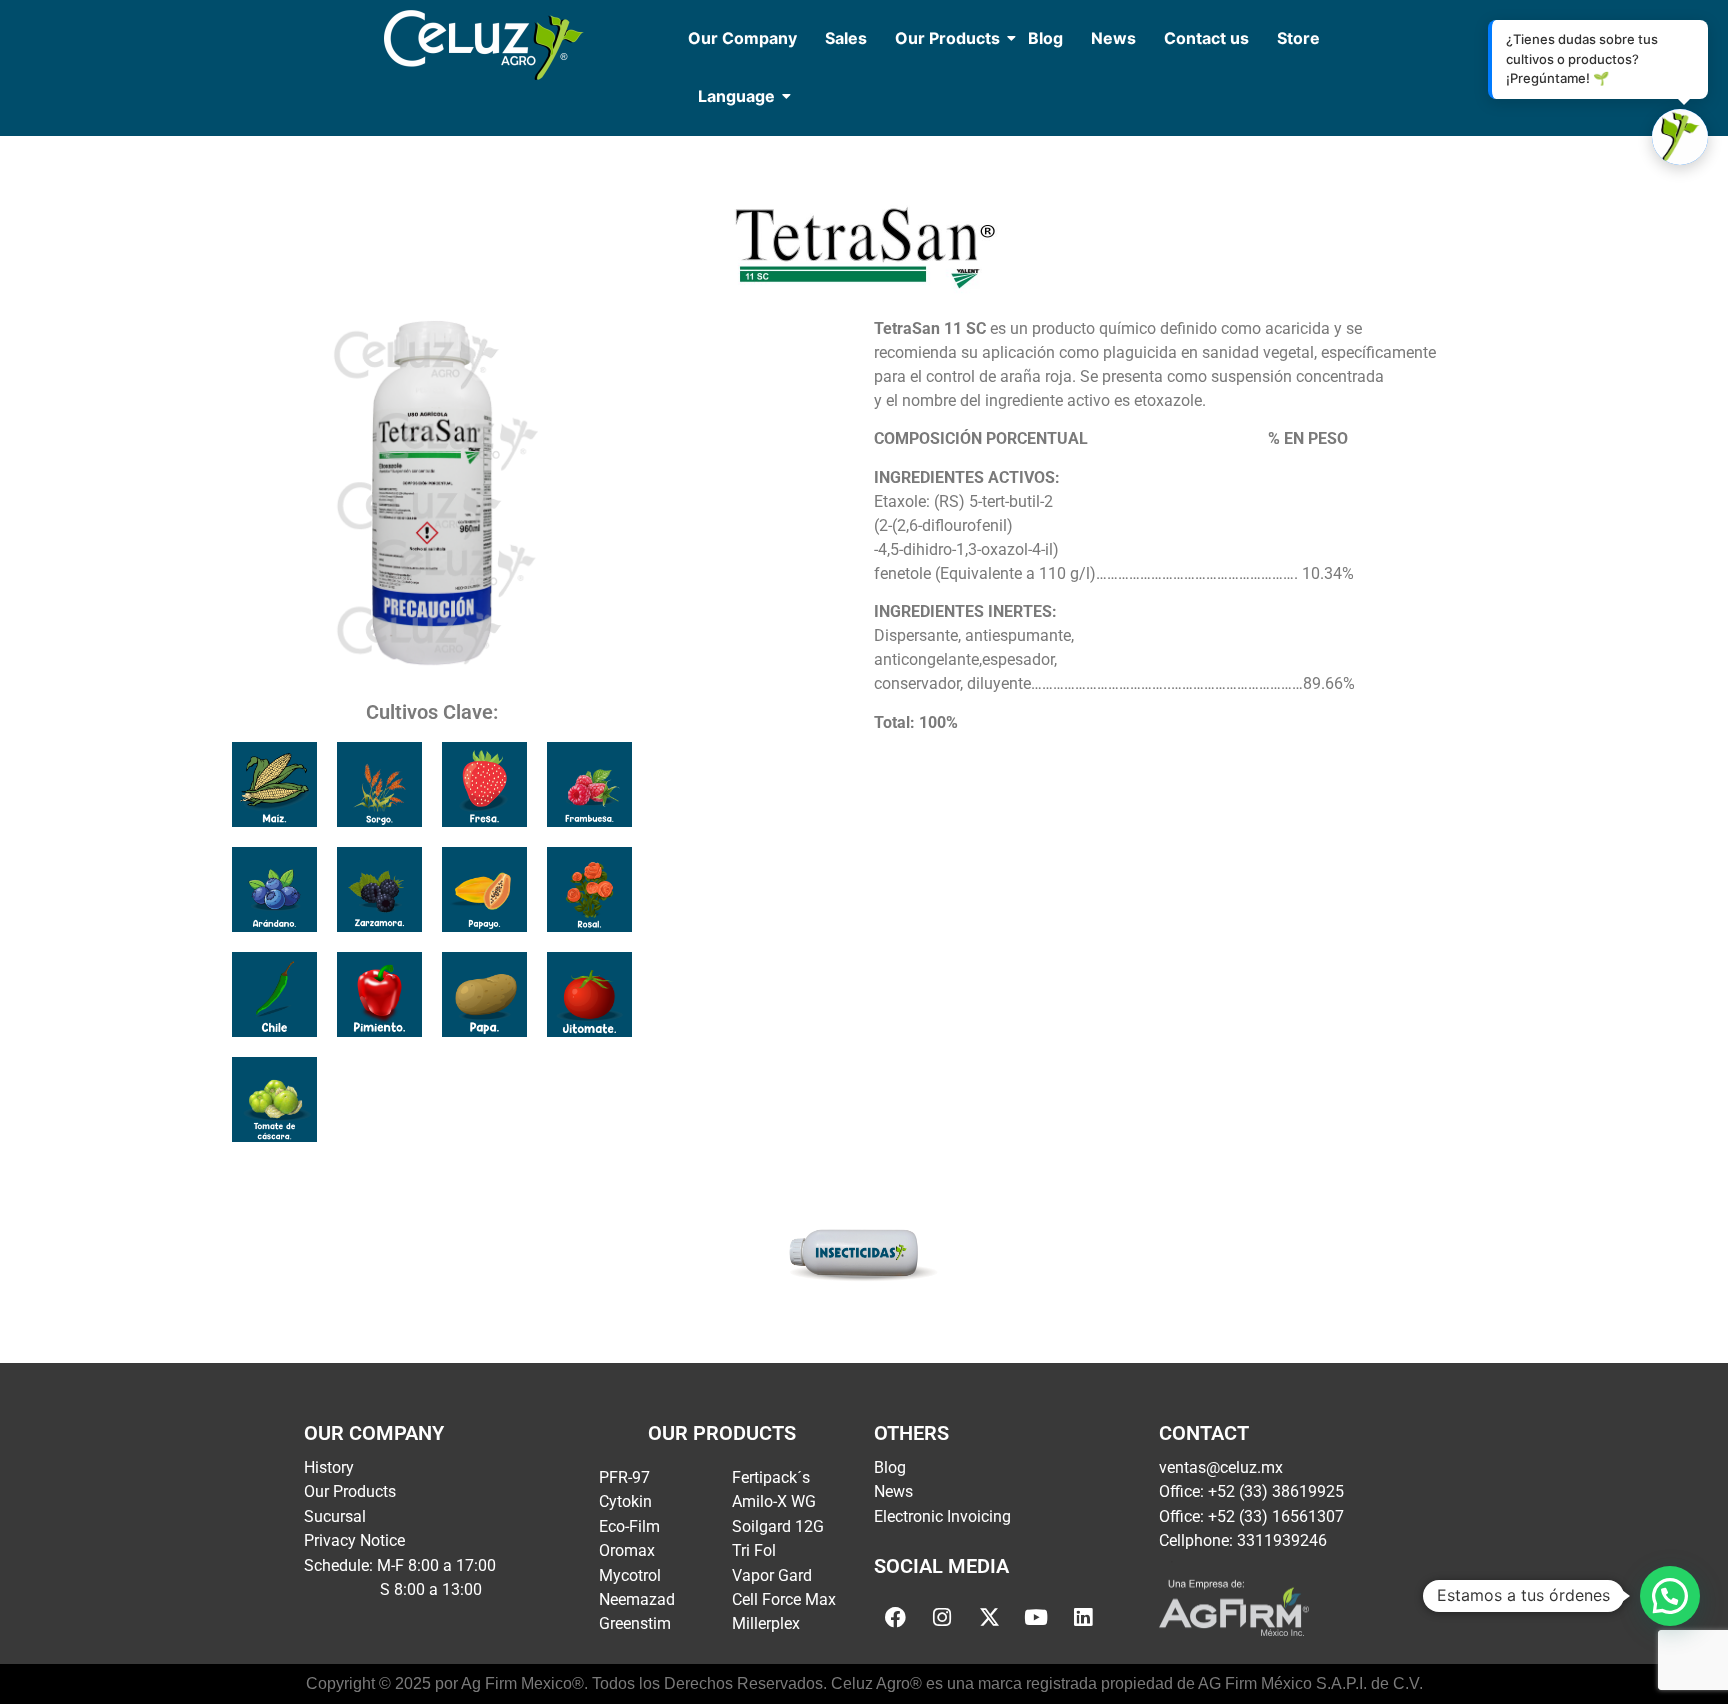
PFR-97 (624, 1477)
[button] (1670, 1596)
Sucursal (335, 1516)
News (1113, 38)
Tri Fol (754, 1550)
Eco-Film (629, 1526)
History (329, 1467)
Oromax (627, 1550)
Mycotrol (630, 1575)
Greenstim (635, 1623)
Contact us (1206, 38)
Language (736, 96)
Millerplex (766, 1623)
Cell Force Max (784, 1599)
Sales (846, 38)
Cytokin (625, 1501)
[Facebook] (895, 1617)
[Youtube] (1036, 1617)
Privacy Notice (354, 1540)
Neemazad (637, 1599)
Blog (1045, 38)
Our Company (742, 38)
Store (1298, 38)
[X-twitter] (989, 1617)
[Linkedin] (1083, 1617)
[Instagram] (942, 1617)
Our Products (947, 38)
